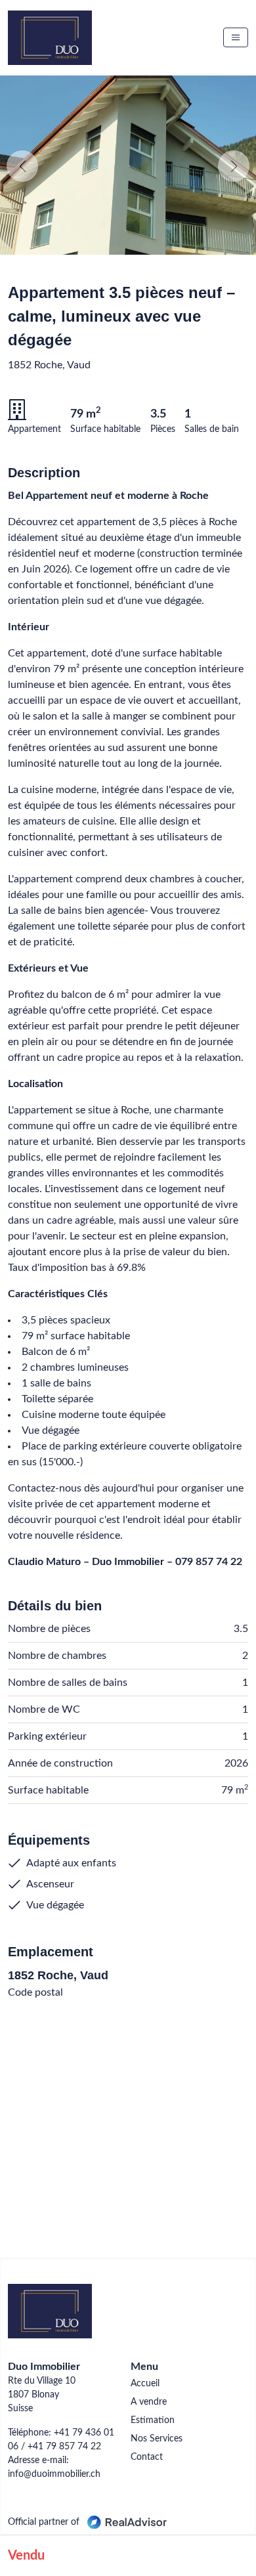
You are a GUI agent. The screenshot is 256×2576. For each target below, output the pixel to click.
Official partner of (45, 2522)
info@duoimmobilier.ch (54, 2474)
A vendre (149, 2402)
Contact (147, 2457)
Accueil (145, 2384)
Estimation (153, 2420)
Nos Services (157, 2439)
